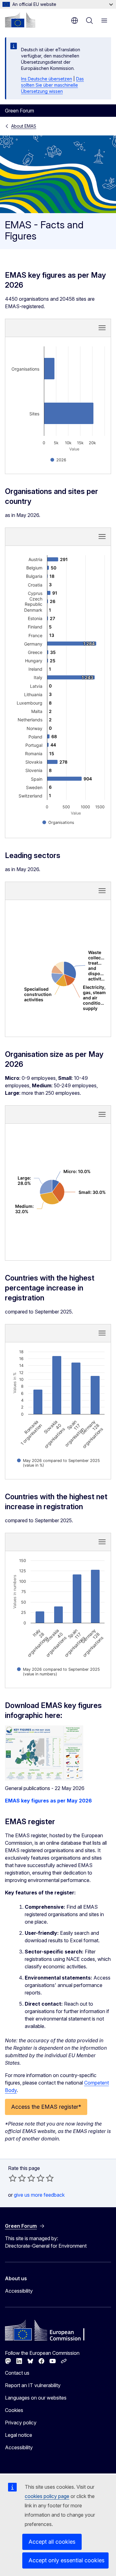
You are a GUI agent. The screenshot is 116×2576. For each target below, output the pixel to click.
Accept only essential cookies (67, 2560)
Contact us (17, 2373)
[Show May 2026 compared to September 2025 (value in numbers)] (58, 1672)
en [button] (75, 21)
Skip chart (58, 327)
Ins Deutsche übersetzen (47, 79)
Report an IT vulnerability (33, 2385)
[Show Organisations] (58, 822)
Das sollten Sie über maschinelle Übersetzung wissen (52, 85)
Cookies (14, 2410)
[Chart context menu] (102, 328)
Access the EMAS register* (46, 2107)
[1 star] (13, 2178)
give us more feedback (39, 2195)
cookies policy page (47, 2496)
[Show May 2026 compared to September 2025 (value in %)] (58, 1463)
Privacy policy (21, 2423)
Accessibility (19, 2291)
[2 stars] (17, 2178)
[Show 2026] (58, 460)
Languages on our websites (36, 2398)
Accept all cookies (52, 2542)
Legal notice (19, 2435)
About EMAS (24, 126)
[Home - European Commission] (20, 20)
